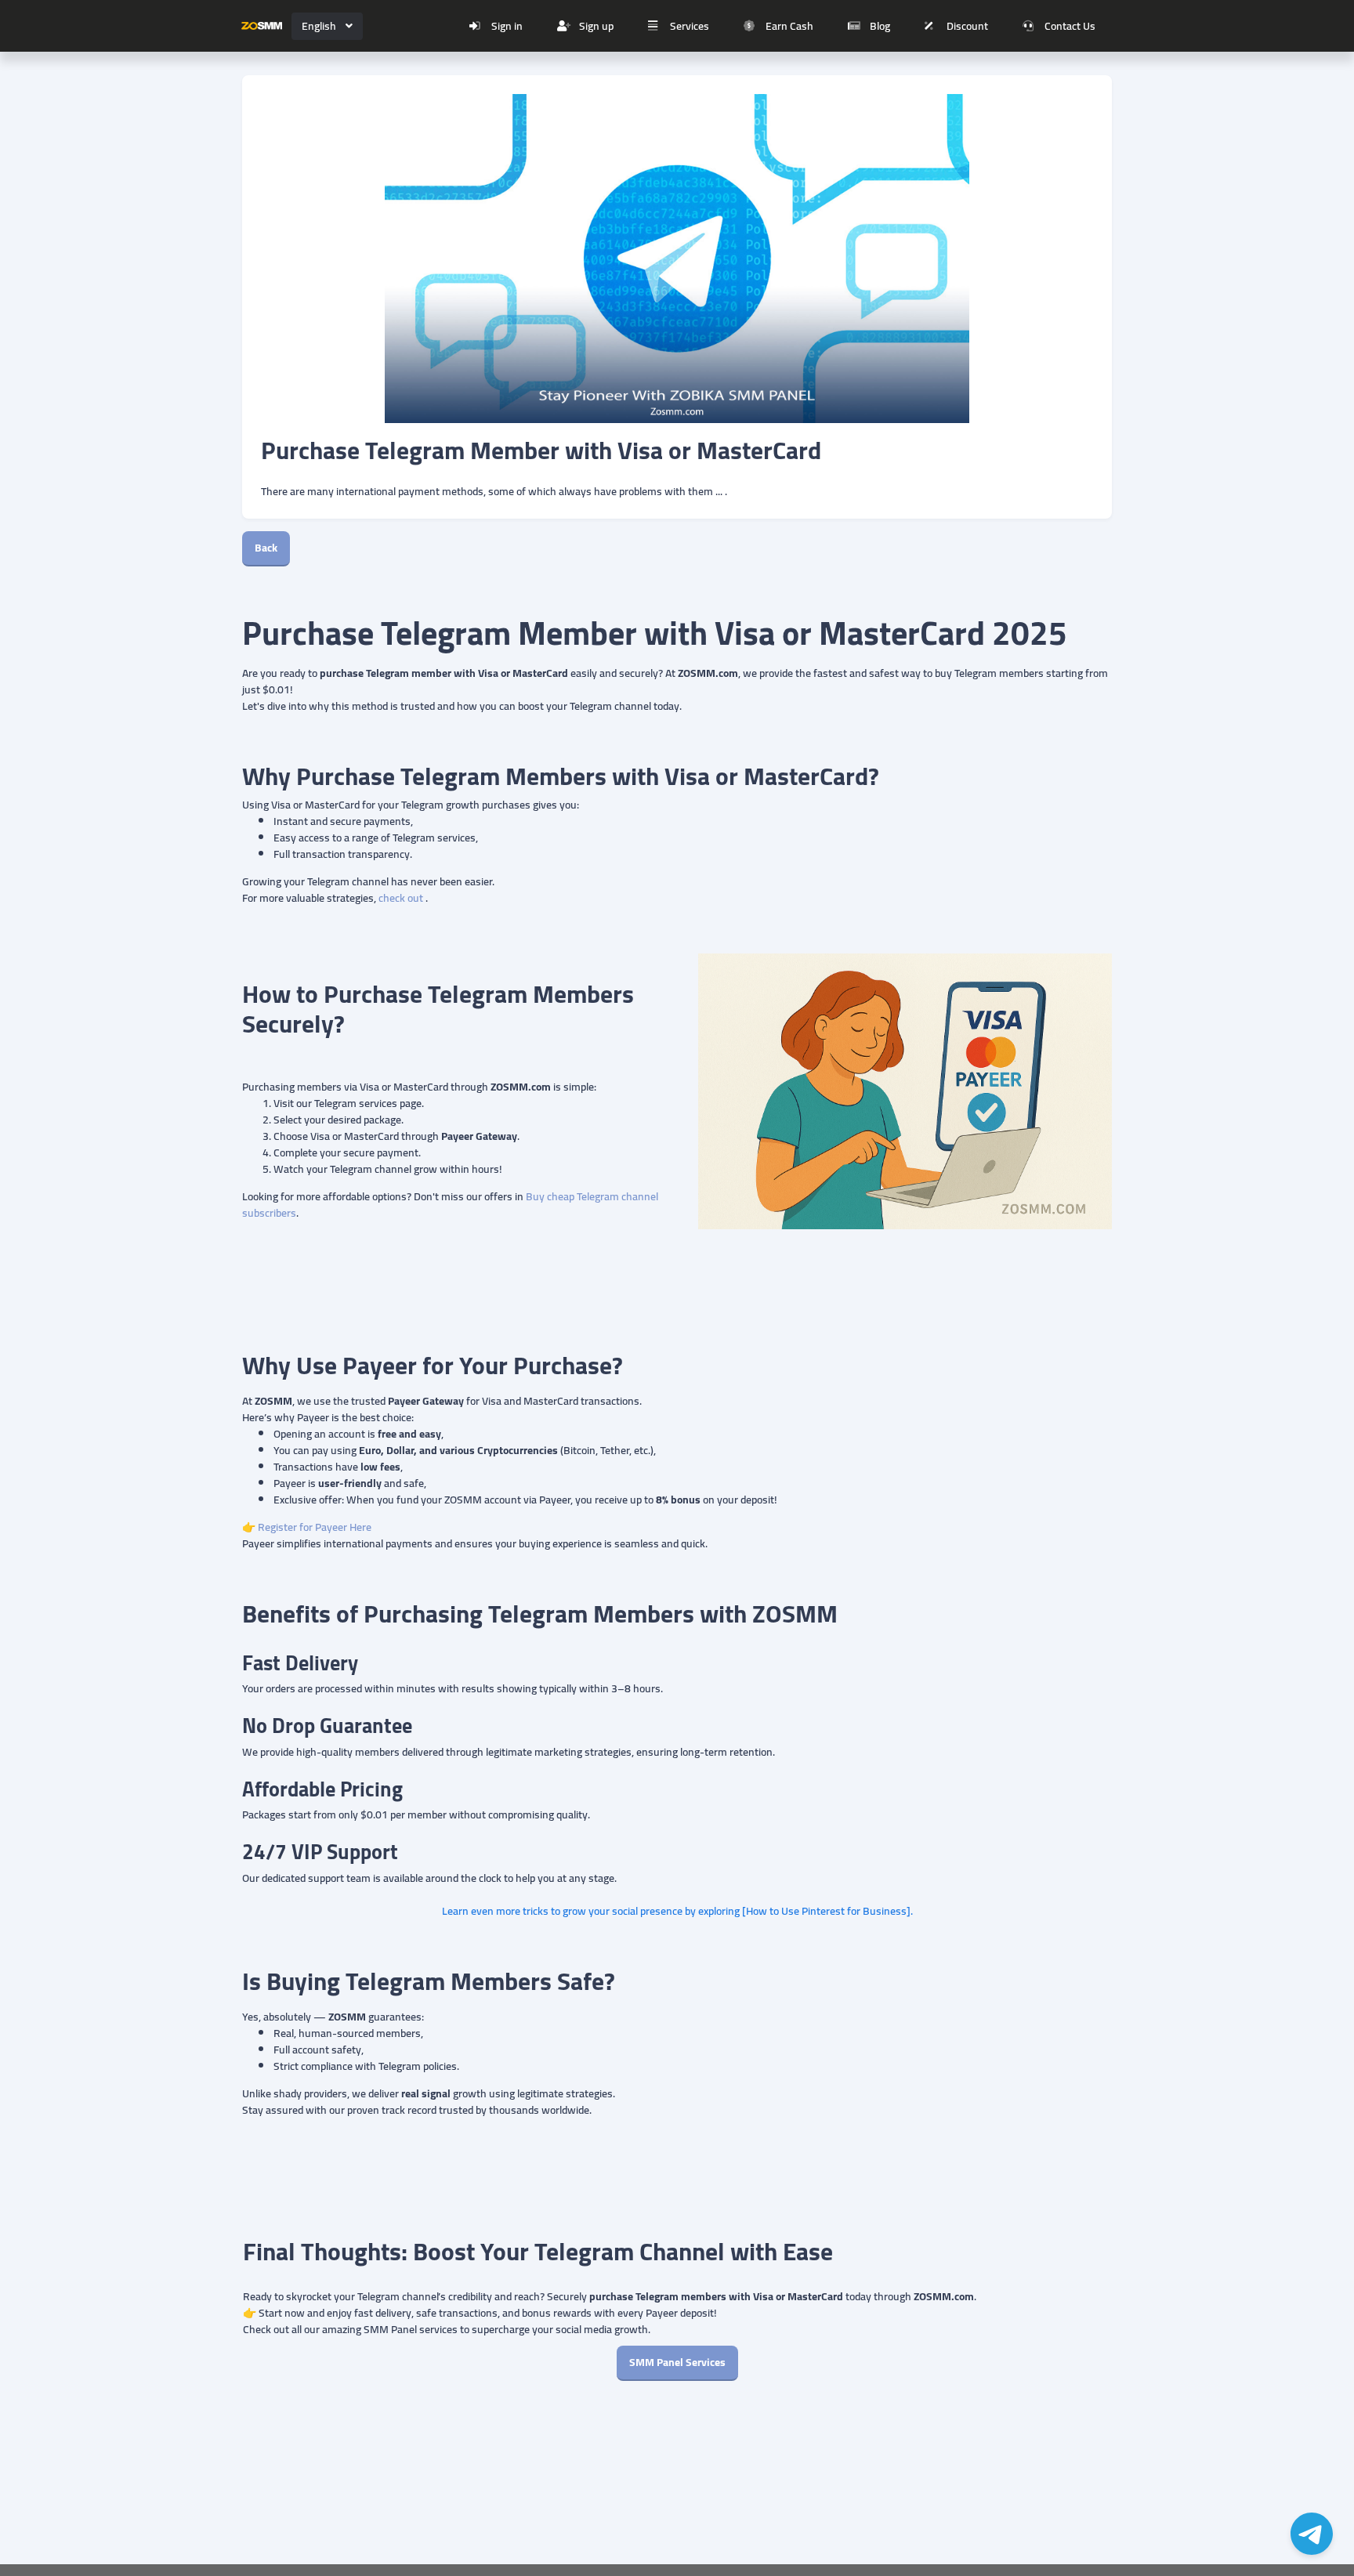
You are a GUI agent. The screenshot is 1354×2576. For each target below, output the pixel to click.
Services (690, 26)
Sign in (507, 26)
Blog (880, 26)
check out (401, 898)
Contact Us (1070, 26)
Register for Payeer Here (316, 1527)
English (319, 26)
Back (266, 548)
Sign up (596, 26)
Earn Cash (789, 26)
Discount (967, 26)
